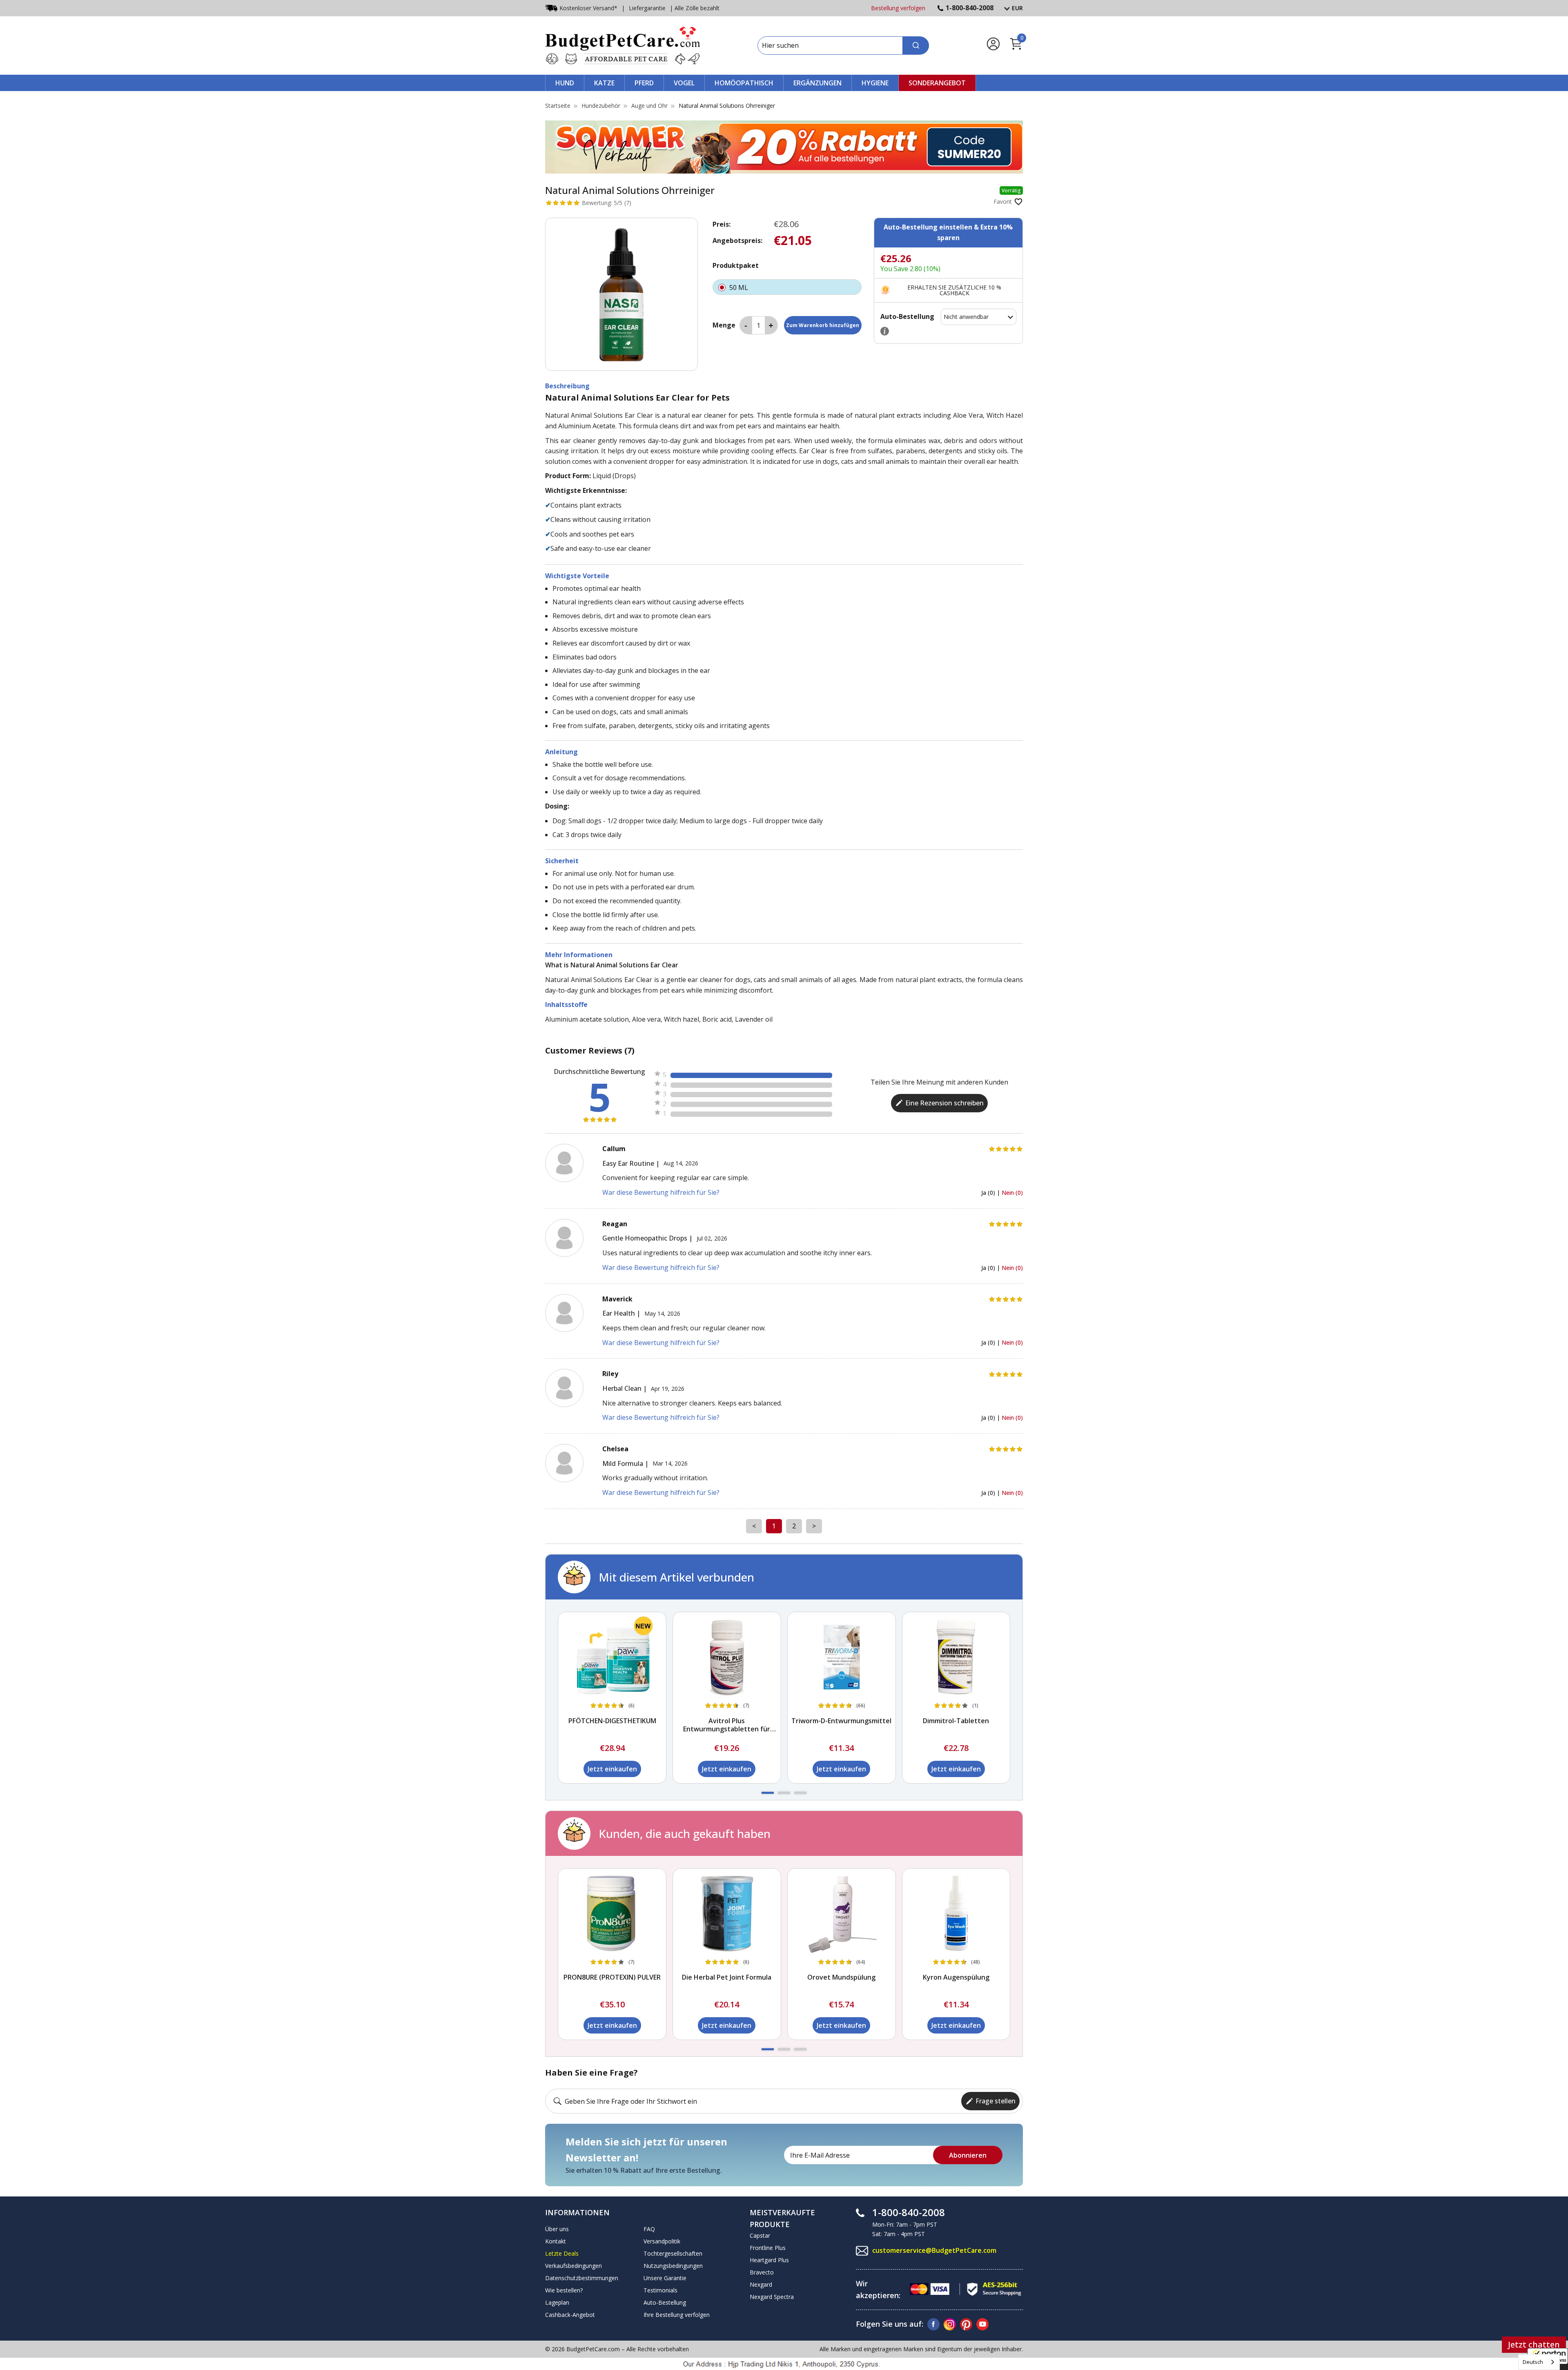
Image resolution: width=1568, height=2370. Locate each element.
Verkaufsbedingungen (574, 2266)
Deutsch (1533, 2362)
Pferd (644, 83)
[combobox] (1539, 2362)
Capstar (760, 2235)
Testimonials (660, 2290)
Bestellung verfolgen (898, 8)
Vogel (684, 83)
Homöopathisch (744, 83)
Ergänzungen (817, 83)
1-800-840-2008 (970, 8)
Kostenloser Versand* (588, 8)
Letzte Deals (562, 2253)
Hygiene (875, 83)
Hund (565, 83)
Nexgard (761, 2284)
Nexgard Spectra (772, 2297)
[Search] (916, 46)
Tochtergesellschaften (673, 2253)
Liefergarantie (647, 8)
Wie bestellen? (564, 2290)
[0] (1016, 49)
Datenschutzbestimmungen (582, 2278)
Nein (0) (1012, 1193)
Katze (604, 83)
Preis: (722, 224)
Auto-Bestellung (665, 2302)
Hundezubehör (601, 106)
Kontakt (556, 2241)
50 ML (739, 287)
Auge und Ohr (649, 106)
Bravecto (762, 2272)
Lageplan (557, 2302)
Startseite (558, 106)
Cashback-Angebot (570, 2315)
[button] (768, 1793)
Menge (724, 325)
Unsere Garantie (665, 2278)
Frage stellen (996, 2101)
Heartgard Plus (769, 2260)
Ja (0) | (991, 1193)
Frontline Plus (768, 2248)
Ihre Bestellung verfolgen (677, 2315)
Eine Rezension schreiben (944, 1103)
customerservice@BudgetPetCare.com (934, 2250)
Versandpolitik (662, 2241)
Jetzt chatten (1534, 2344)
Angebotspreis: (737, 241)
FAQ (649, 2229)
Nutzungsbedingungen (673, 2266)
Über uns (557, 2229)
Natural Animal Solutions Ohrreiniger (727, 106)
